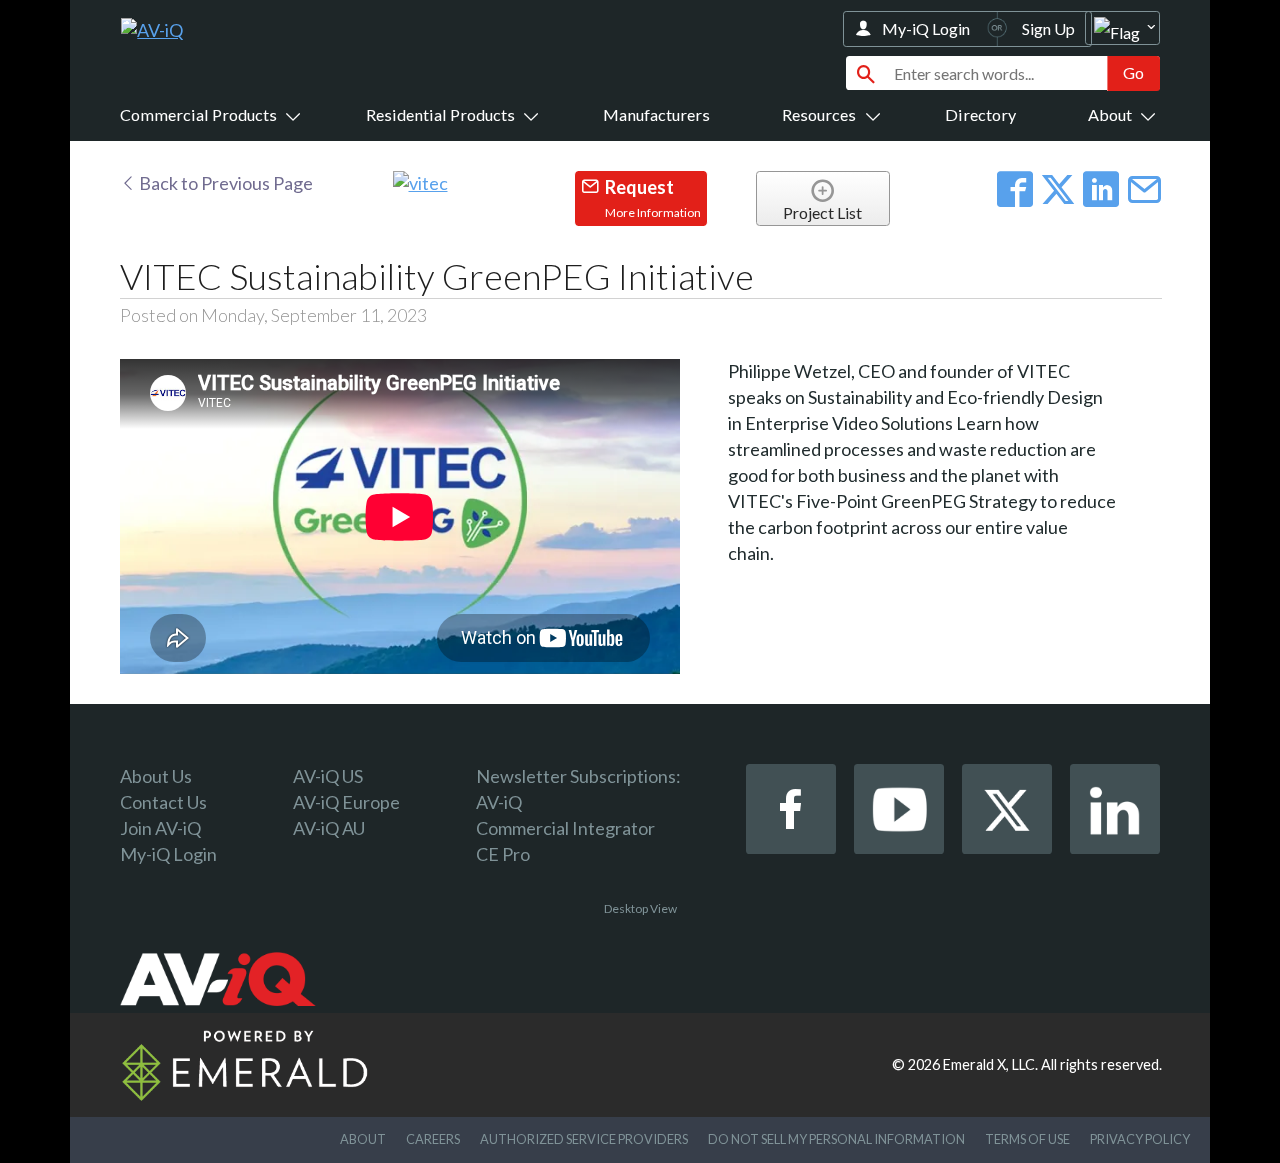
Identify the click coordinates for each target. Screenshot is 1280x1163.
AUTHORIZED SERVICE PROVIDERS (584, 1139)
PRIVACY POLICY (1140, 1139)
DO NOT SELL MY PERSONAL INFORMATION (836, 1139)
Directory (980, 114)
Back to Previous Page (224, 183)
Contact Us (163, 802)
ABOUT (363, 1139)
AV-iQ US (328, 776)
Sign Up (1048, 28)
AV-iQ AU (329, 828)
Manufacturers (656, 114)
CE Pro (503, 854)
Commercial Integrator (565, 828)
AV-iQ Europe (346, 802)
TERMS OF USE (1027, 1139)
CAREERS (433, 1139)
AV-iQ (499, 802)
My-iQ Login (926, 28)
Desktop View (640, 908)
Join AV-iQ (160, 828)
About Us (156, 776)
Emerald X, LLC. (990, 1064)
